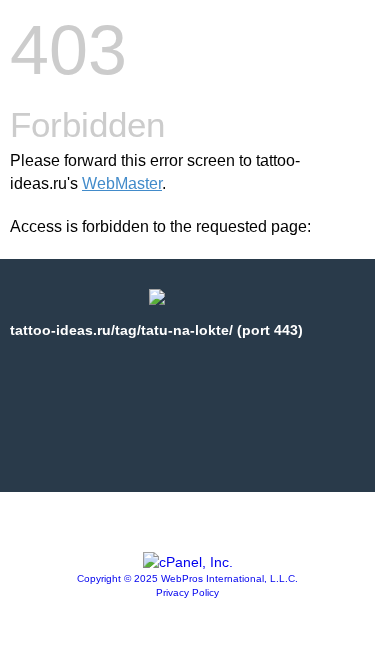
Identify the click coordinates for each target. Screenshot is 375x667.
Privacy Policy (187, 592)
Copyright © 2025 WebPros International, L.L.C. (187, 578)
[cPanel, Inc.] (188, 562)
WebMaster (122, 183)
